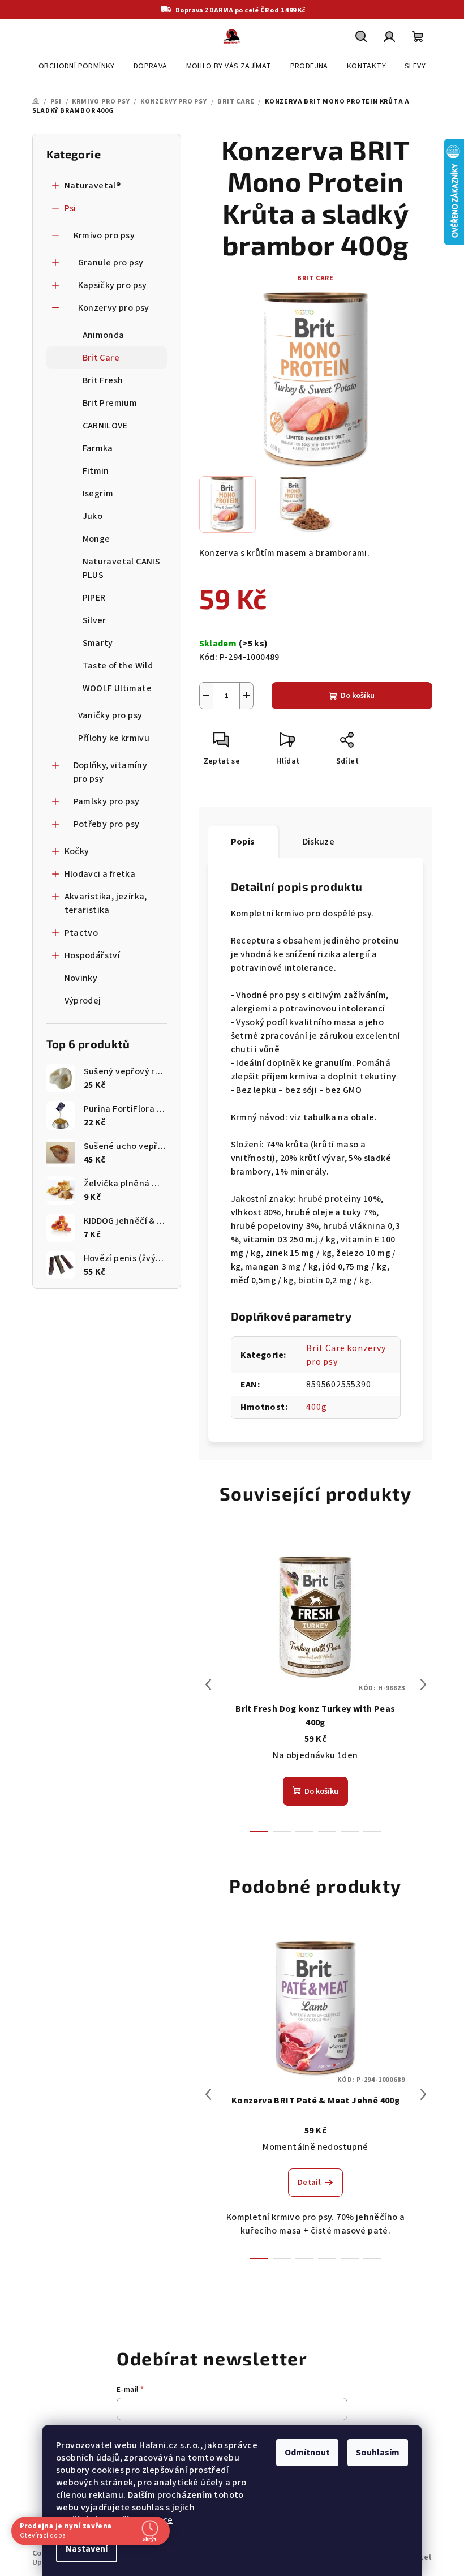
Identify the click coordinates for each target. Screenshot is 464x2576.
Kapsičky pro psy (113, 285)
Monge (96, 539)
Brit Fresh (103, 380)
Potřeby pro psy (107, 824)
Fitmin (96, 471)
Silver (94, 620)
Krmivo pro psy (104, 235)
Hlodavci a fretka (100, 874)
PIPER (94, 598)
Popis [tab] (243, 842)
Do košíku (358, 696)
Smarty (98, 643)
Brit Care (101, 358)
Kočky (77, 851)
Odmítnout (303, 2453)
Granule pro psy (111, 263)
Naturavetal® (93, 186)
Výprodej (83, 1001)
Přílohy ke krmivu (114, 738)
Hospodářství (93, 955)
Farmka (98, 448)
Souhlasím (374, 2453)
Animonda (104, 335)
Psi (70, 208)
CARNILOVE (105, 426)
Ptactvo (81, 933)
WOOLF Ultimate (117, 688)
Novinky (81, 978)
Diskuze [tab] (319, 842)
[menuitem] (77, 66)
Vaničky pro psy (110, 715)
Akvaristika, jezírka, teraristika (106, 903)
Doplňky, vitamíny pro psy (111, 772)
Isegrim (98, 494)
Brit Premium (110, 403)
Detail (309, 2183)
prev (208, 1685)
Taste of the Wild (118, 666)
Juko (93, 516)
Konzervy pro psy (114, 308)
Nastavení (83, 2549)
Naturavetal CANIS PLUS (122, 568)
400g (316, 1407)
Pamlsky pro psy (107, 801)
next (423, 1685)
